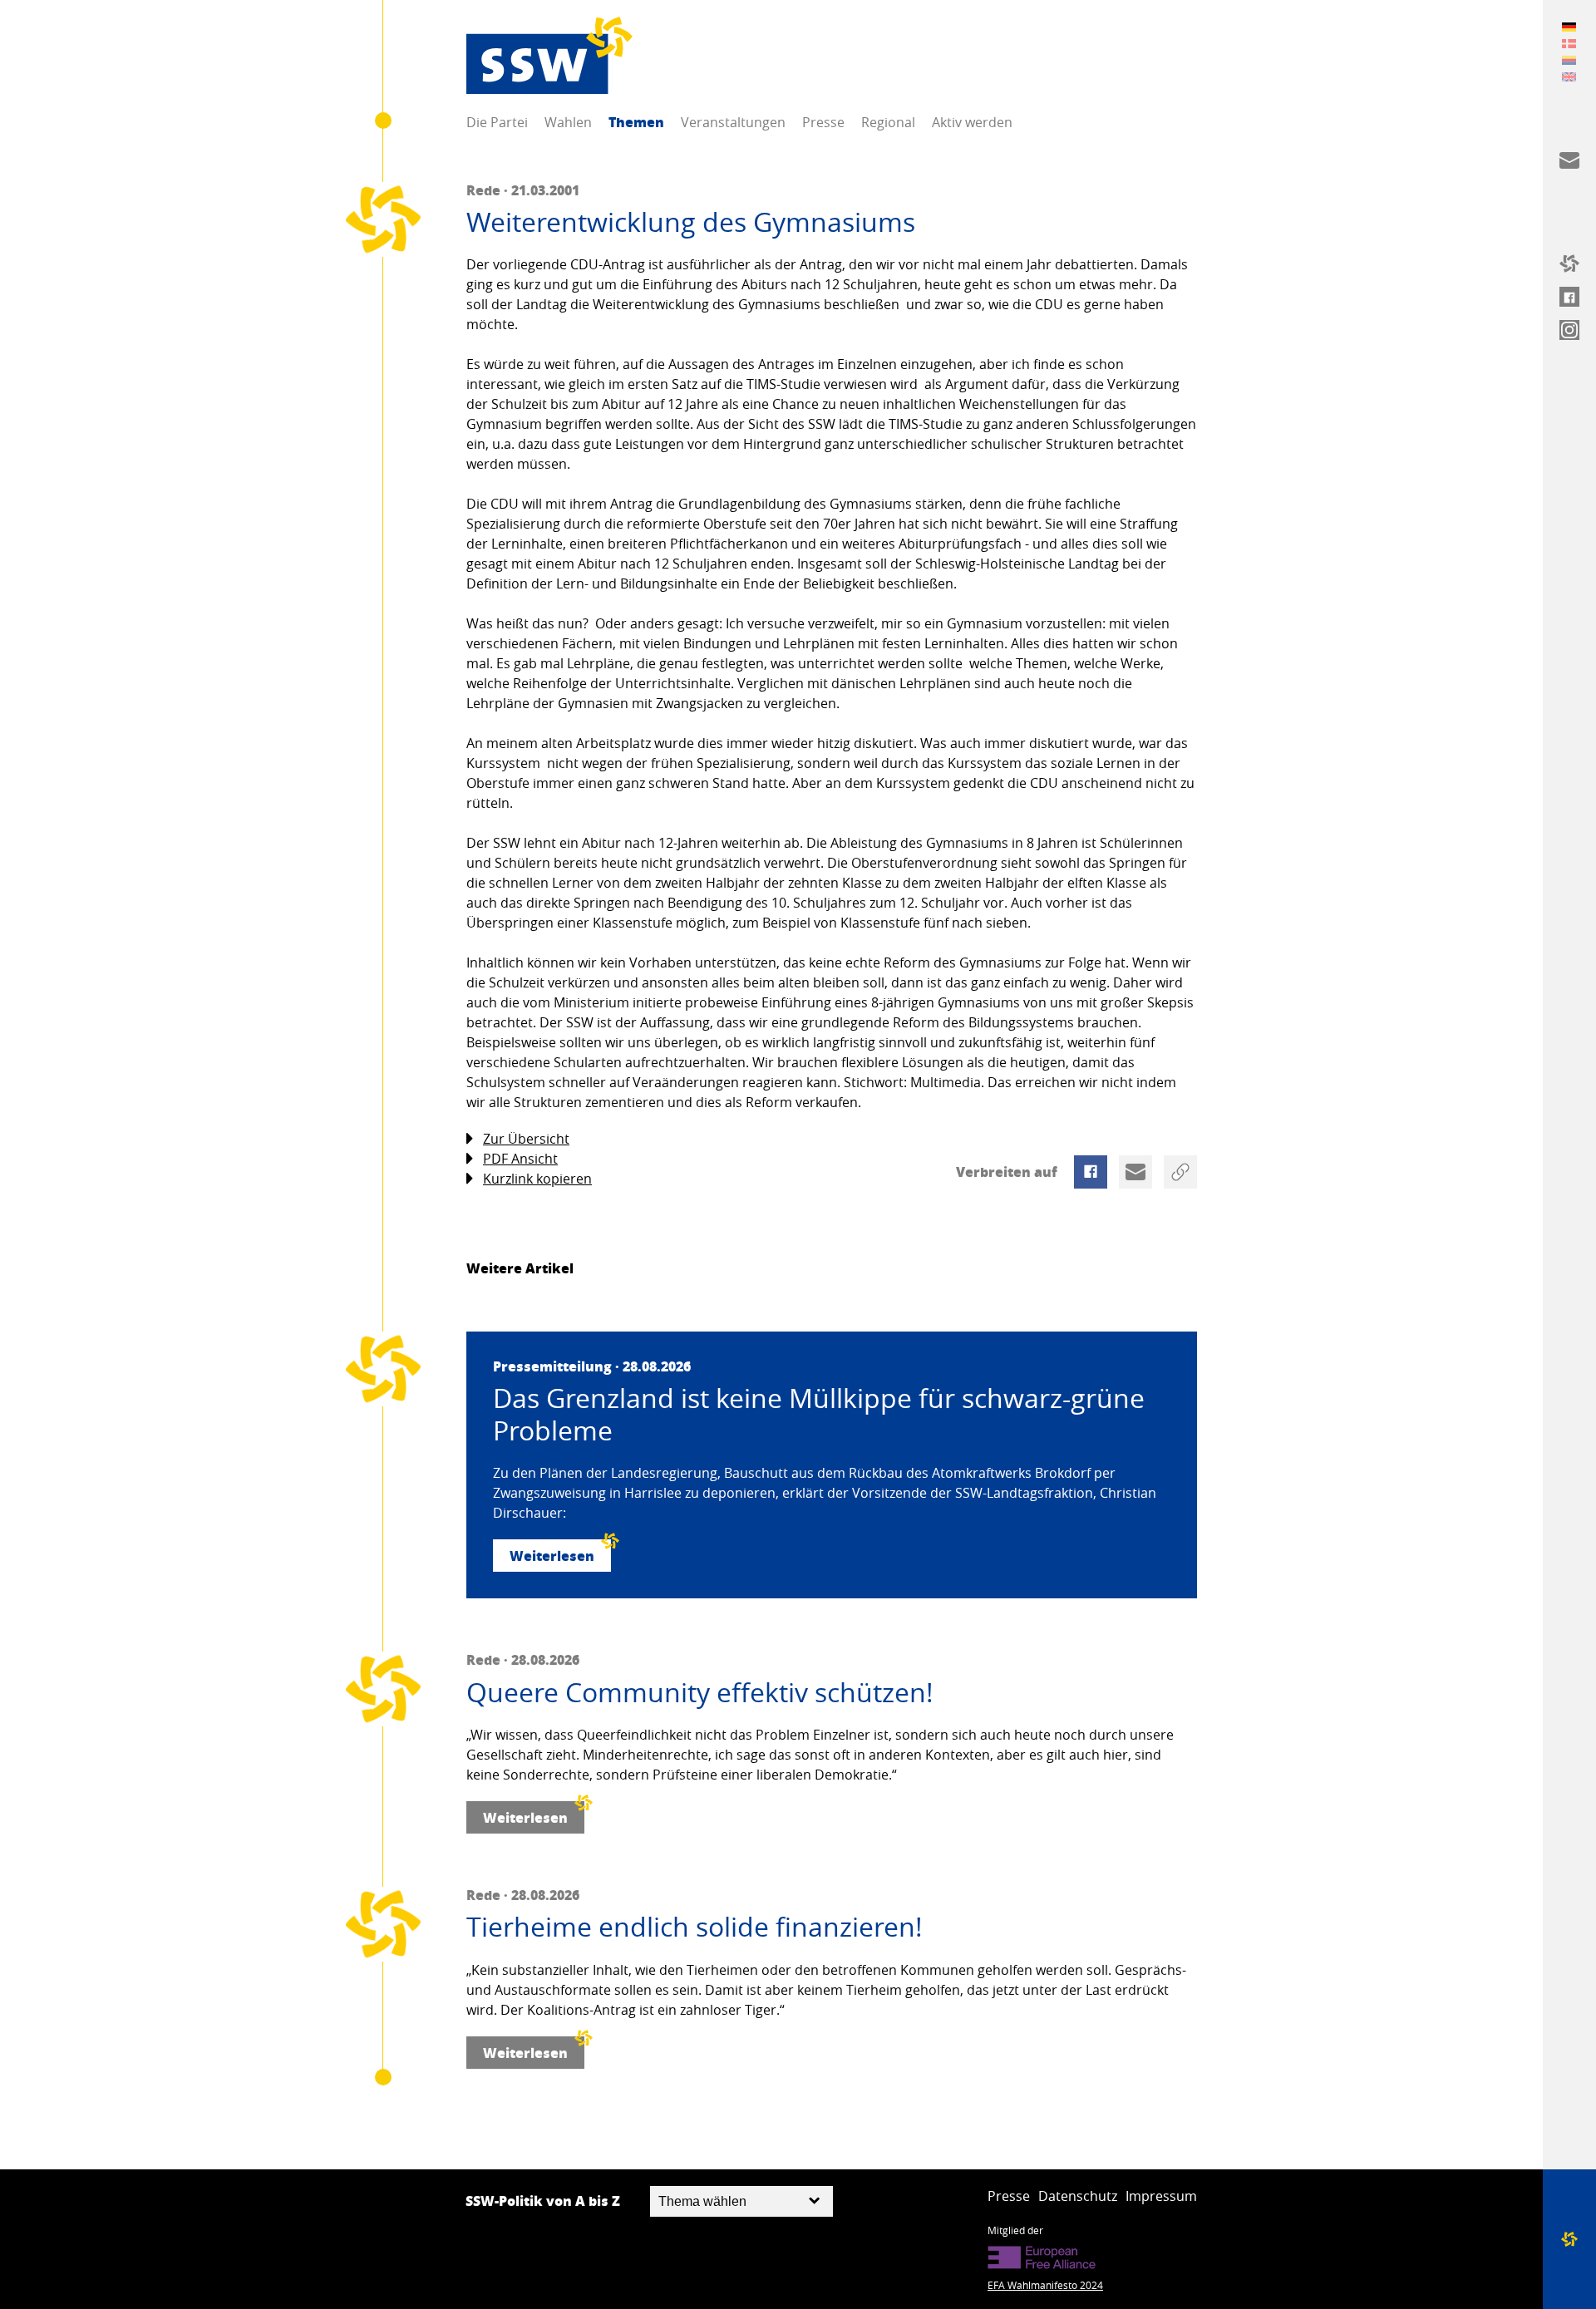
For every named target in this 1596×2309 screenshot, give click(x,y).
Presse (823, 122)
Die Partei (497, 122)
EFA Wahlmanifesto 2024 (1045, 2285)
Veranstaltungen (733, 122)
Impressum (1161, 2196)
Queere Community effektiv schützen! (700, 1692)
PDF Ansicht (520, 1159)
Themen (636, 122)
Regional (888, 122)
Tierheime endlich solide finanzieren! (695, 1927)
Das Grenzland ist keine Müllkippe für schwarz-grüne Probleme (819, 1414)
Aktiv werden (972, 122)
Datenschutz (1078, 2196)
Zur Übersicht (526, 1139)
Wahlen (568, 122)
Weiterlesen (552, 1556)
